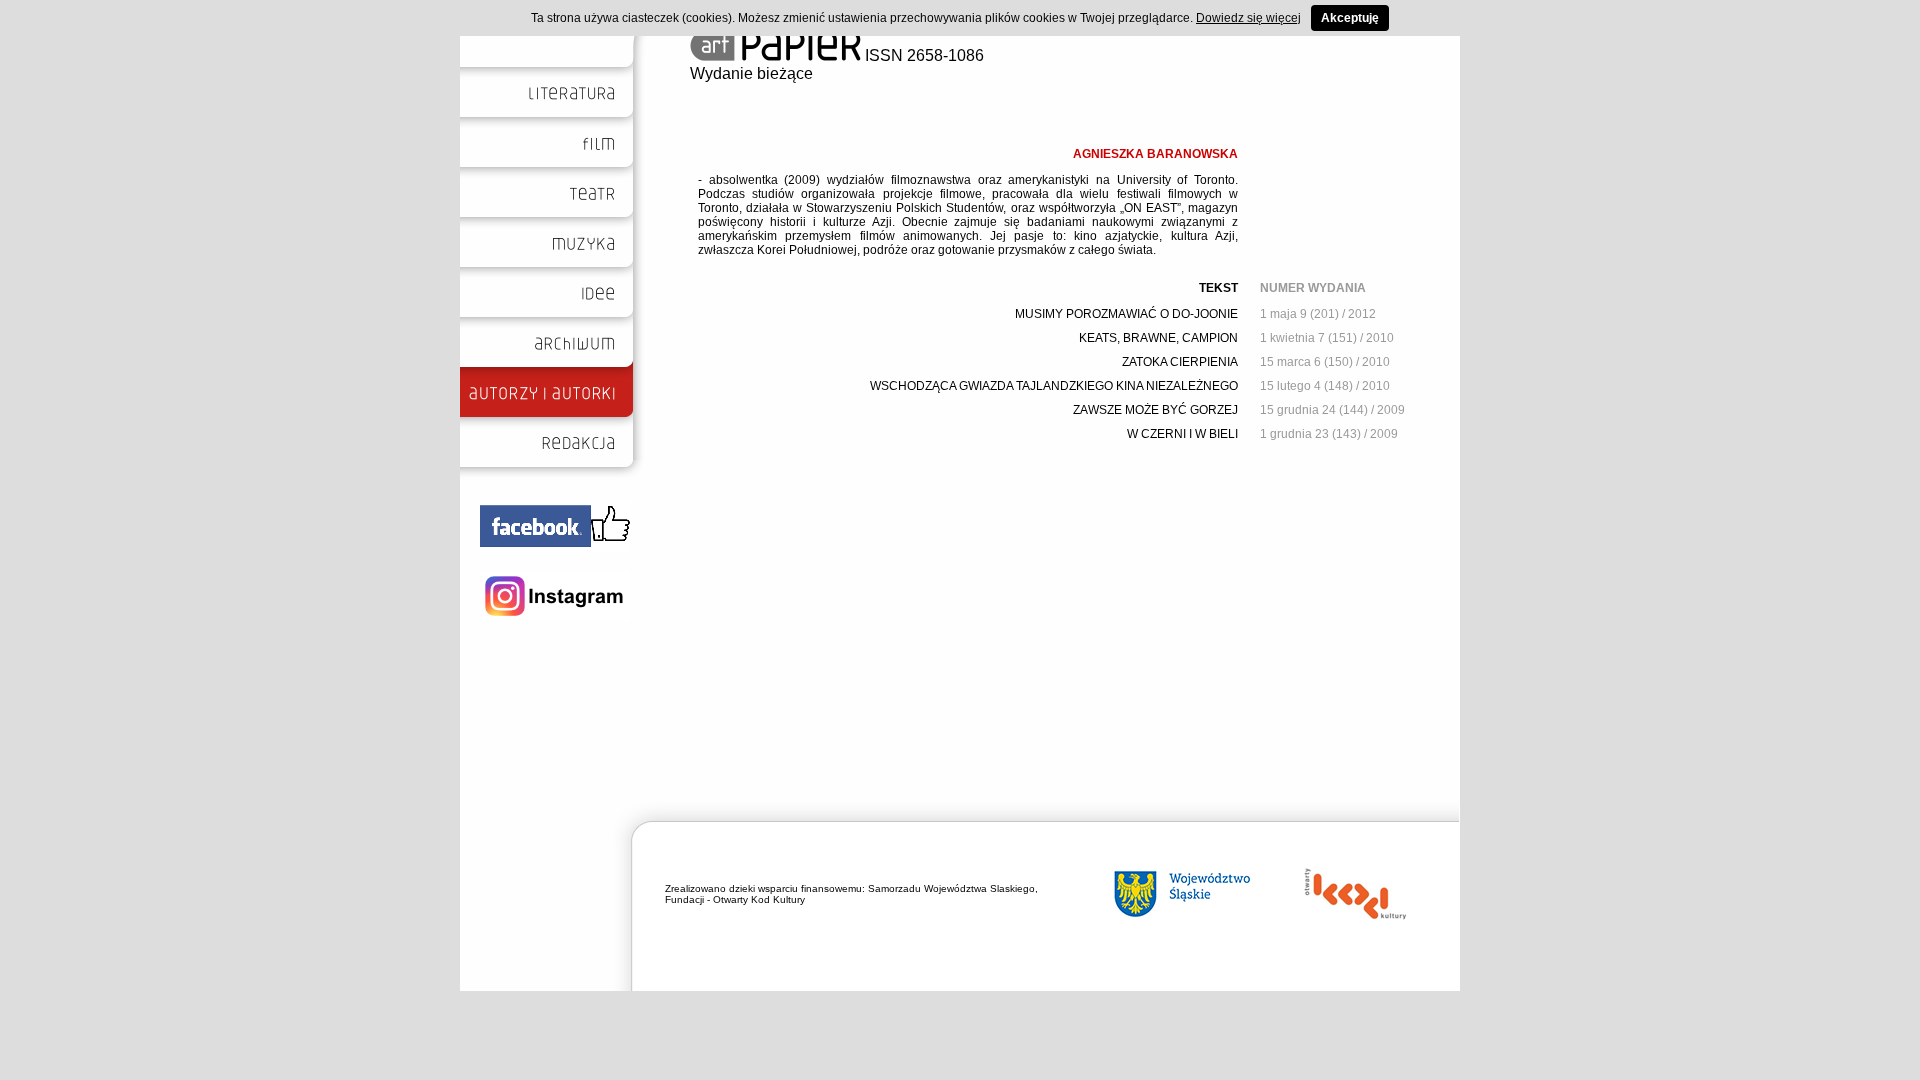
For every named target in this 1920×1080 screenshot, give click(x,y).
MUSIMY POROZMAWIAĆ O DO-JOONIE (1126, 314)
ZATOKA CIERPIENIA (1180, 362)
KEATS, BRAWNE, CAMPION (1158, 338)
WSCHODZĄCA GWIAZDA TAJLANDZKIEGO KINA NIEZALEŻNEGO (1054, 386)
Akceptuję (1350, 18)
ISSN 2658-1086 (922, 55)
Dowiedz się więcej (1248, 18)
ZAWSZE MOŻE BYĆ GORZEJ (1155, 410)
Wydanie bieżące (751, 73)
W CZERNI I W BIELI (1182, 434)
